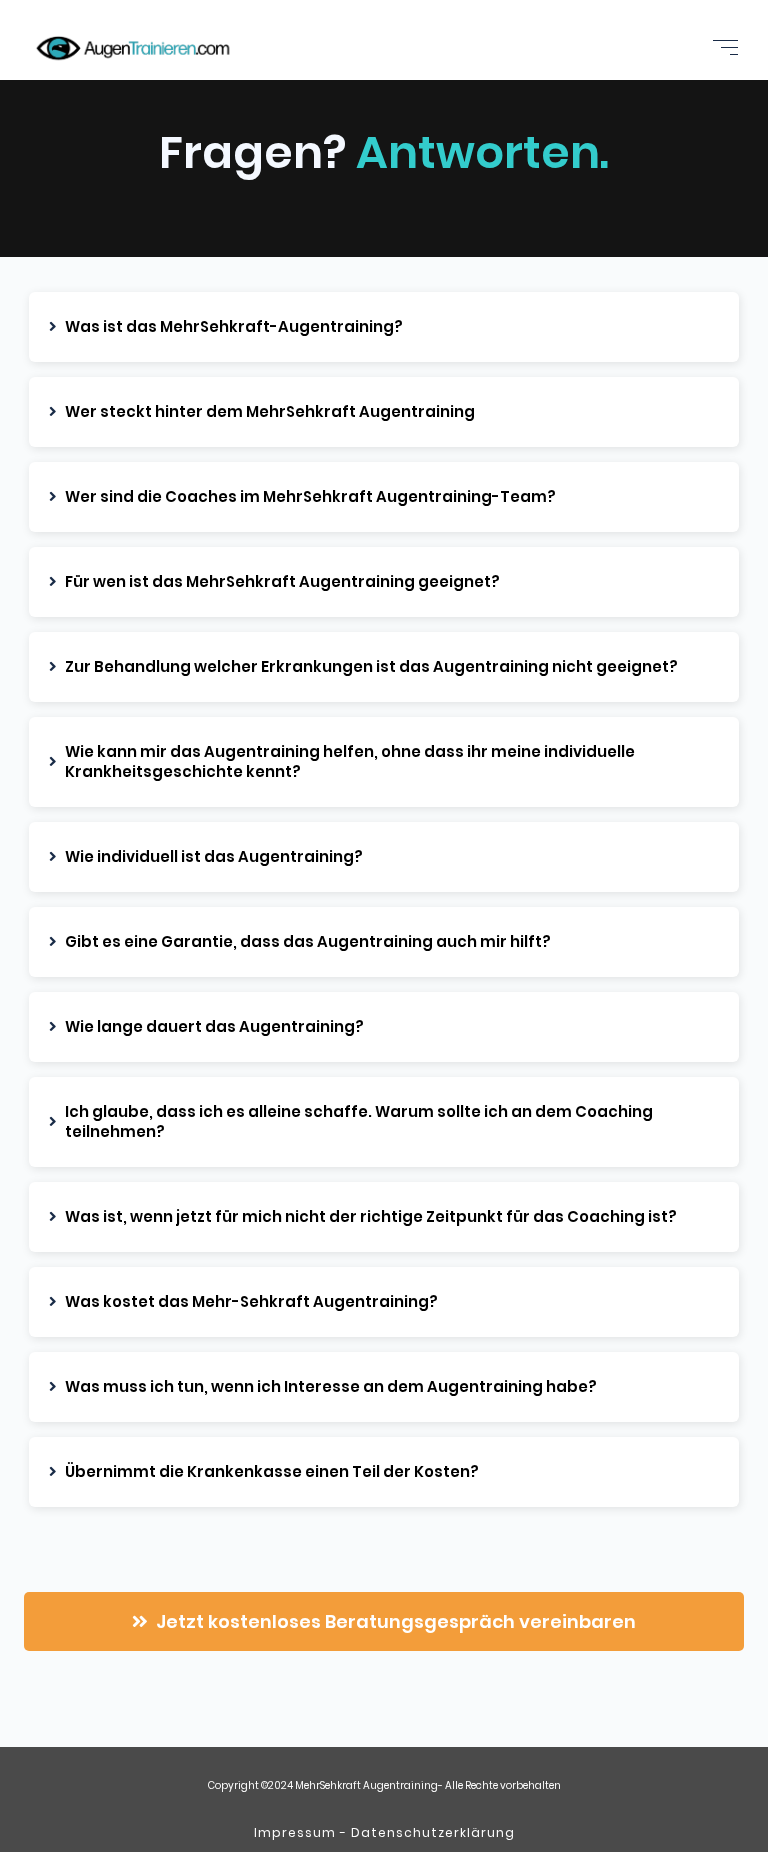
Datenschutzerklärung (433, 1832)
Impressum (295, 1832)
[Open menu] (725, 47)
